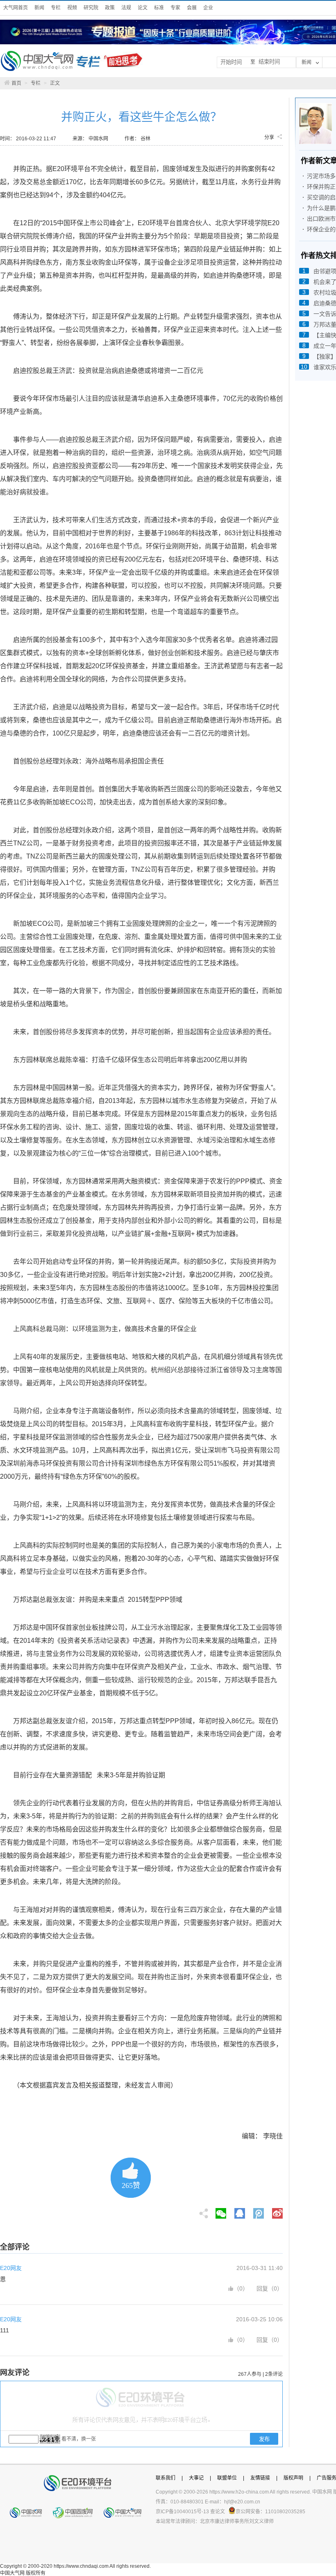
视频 (72, 8)
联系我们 (166, 2478)
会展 (192, 8)
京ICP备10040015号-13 (182, 2512)
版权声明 (293, 2478)
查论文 (218, 2512)
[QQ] (240, 2211)
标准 (159, 8)
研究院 (91, 8)
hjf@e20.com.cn (242, 2502)
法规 (126, 8)
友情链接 (260, 2478)
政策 (110, 8)
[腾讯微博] (259, 2211)
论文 (143, 8)
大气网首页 (16, 8)
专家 (175, 8)
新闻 (39, 8)
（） (241, 2288)
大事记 (196, 2478)
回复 (262, 2288)
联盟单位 (227, 2478)
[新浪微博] (277, 2211)
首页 (16, 83)
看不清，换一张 (79, 2439)
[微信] (221, 2211)
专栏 (56, 8)
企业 (208, 8)
